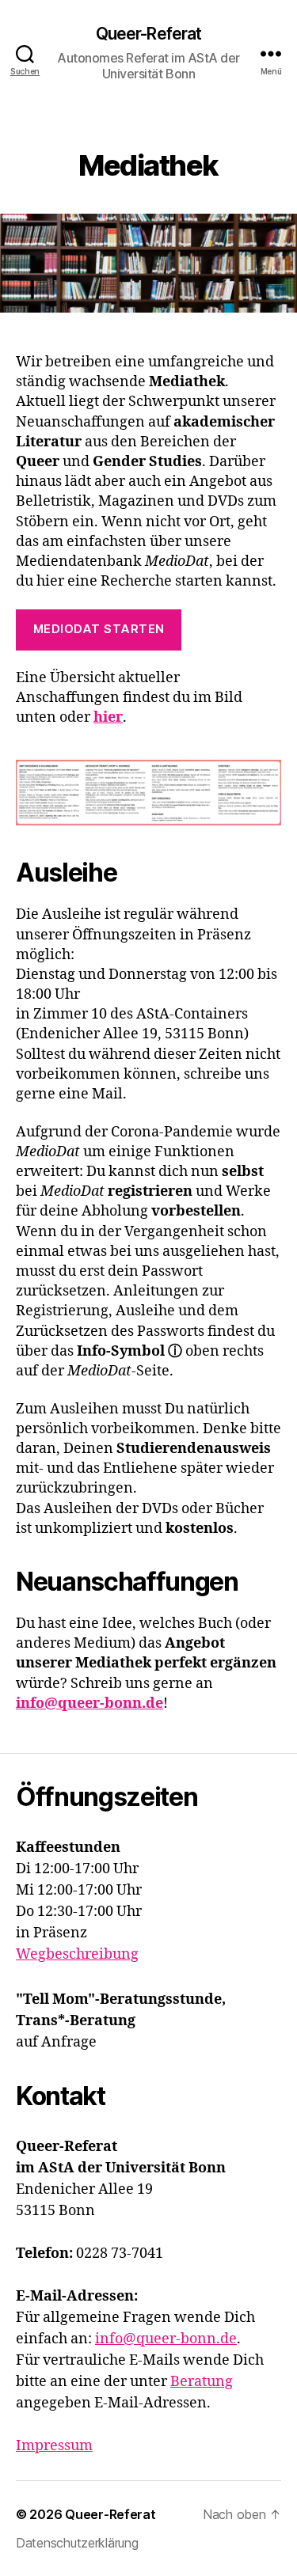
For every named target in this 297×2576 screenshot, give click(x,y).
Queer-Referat (149, 34)
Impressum (54, 2446)
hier (108, 717)
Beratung (202, 2382)
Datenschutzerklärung (77, 2543)
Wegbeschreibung (77, 1954)
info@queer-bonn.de (89, 1703)
